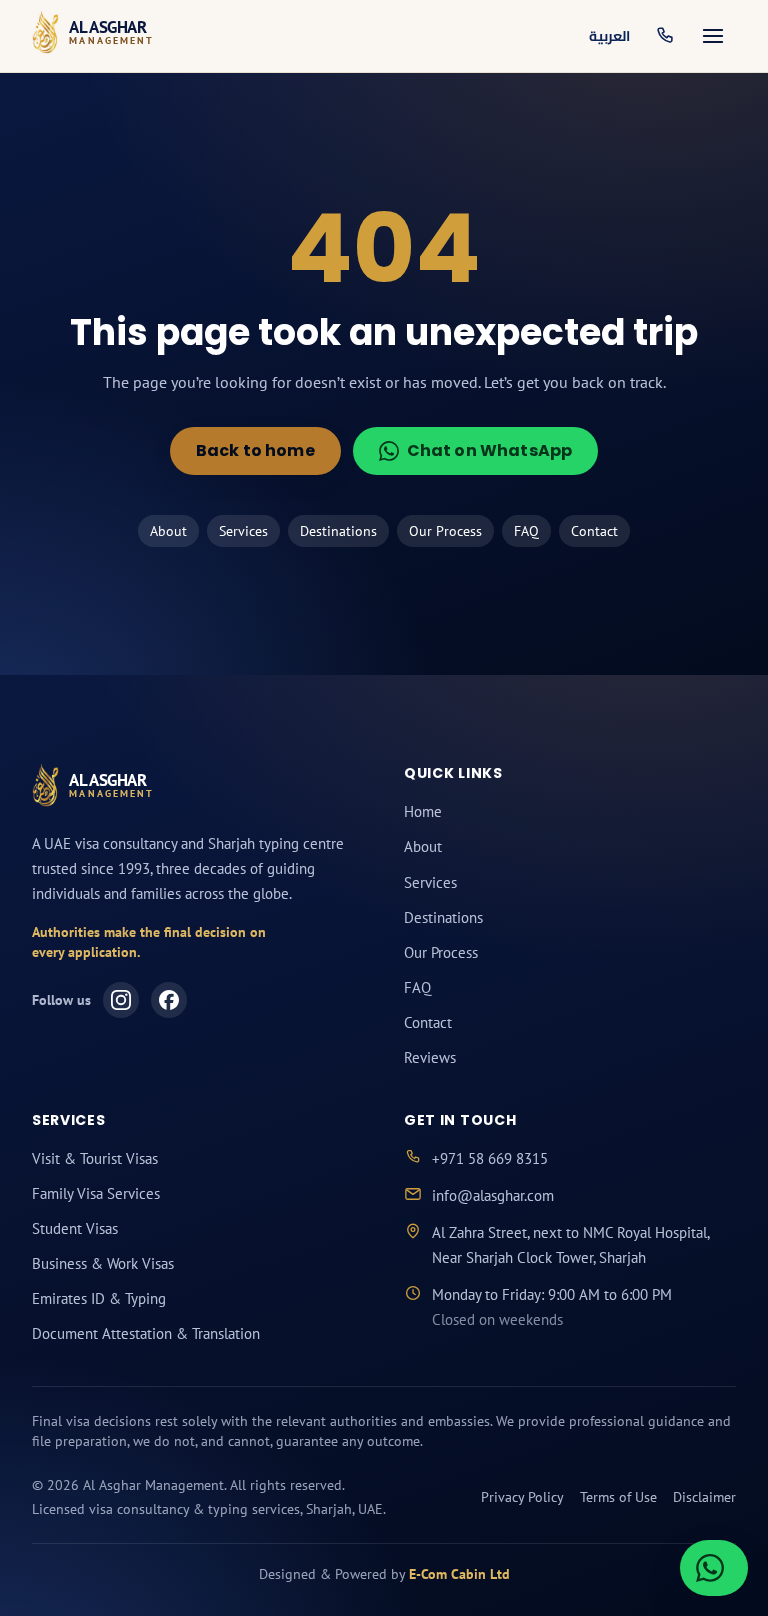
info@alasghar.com (493, 1195)
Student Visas (75, 1228)
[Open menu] (713, 36)
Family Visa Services (96, 1193)
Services (243, 531)
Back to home (255, 450)
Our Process (445, 531)
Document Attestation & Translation (146, 1333)
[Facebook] (169, 1000)
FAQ (526, 531)
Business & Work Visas (103, 1263)
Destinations (338, 531)
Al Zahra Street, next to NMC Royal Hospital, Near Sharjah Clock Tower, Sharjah (570, 1245)
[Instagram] (121, 1000)
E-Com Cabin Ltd (459, 1574)
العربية (609, 36)
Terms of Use (618, 1497)
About (168, 531)
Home (423, 811)
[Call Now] (665, 36)
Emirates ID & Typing (99, 1298)
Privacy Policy (522, 1497)
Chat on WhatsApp (490, 450)
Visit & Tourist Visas (95, 1158)
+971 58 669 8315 (490, 1158)
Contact (594, 531)
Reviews (430, 1057)
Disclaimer (704, 1497)
